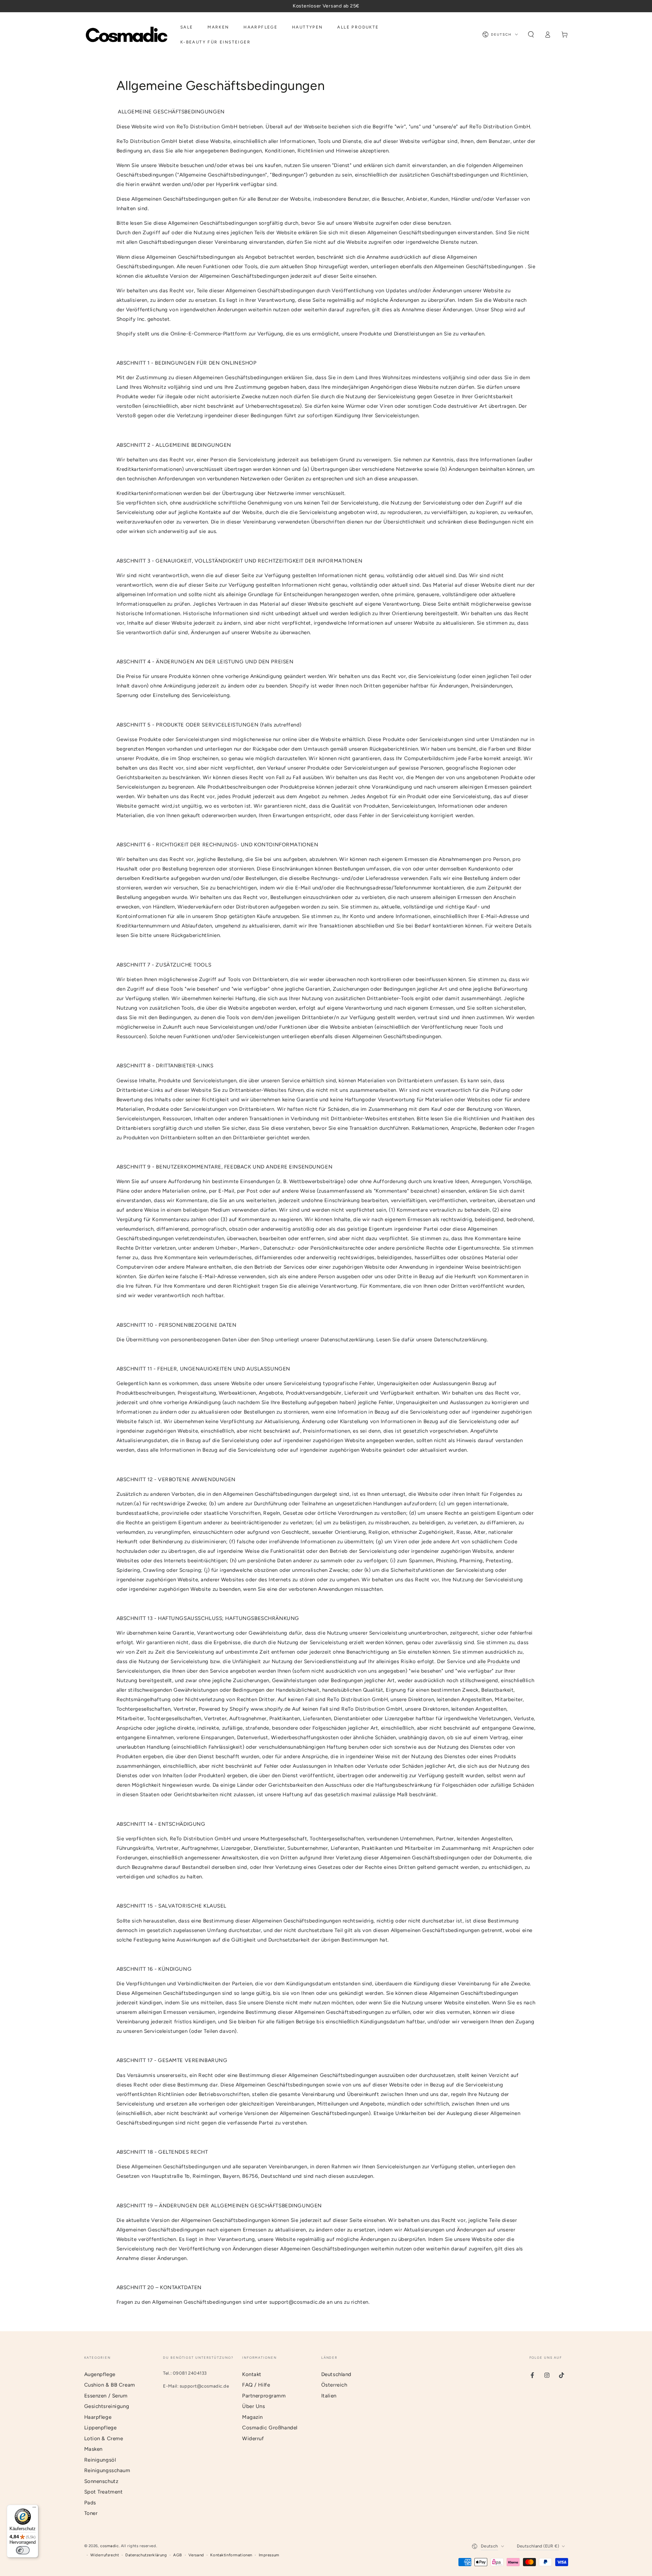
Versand (196, 2555)
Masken (93, 2449)
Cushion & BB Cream (110, 2385)
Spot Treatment (104, 2492)
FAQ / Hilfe (256, 2385)
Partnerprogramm (264, 2396)
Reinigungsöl (100, 2460)
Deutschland (336, 2374)
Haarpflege (98, 2417)
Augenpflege (100, 2374)
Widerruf (253, 2439)
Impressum (269, 2555)
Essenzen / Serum (106, 2396)
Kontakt (252, 2374)
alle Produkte (493, 1661)
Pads (90, 2503)
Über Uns (254, 2406)
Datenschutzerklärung (146, 2555)
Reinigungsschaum (107, 2470)
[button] (531, 35)
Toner (91, 2513)
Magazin (252, 2417)
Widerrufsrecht (105, 2555)
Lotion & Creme (104, 2439)
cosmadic (110, 2546)
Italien (329, 2396)
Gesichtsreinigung (107, 2406)
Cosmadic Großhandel (270, 2428)
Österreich (334, 2385)
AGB (178, 2555)
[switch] (23, 2550)
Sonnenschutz (101, 2481)
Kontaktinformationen (231, 2555)
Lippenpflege (101, 2428)
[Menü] (34, 2509)
